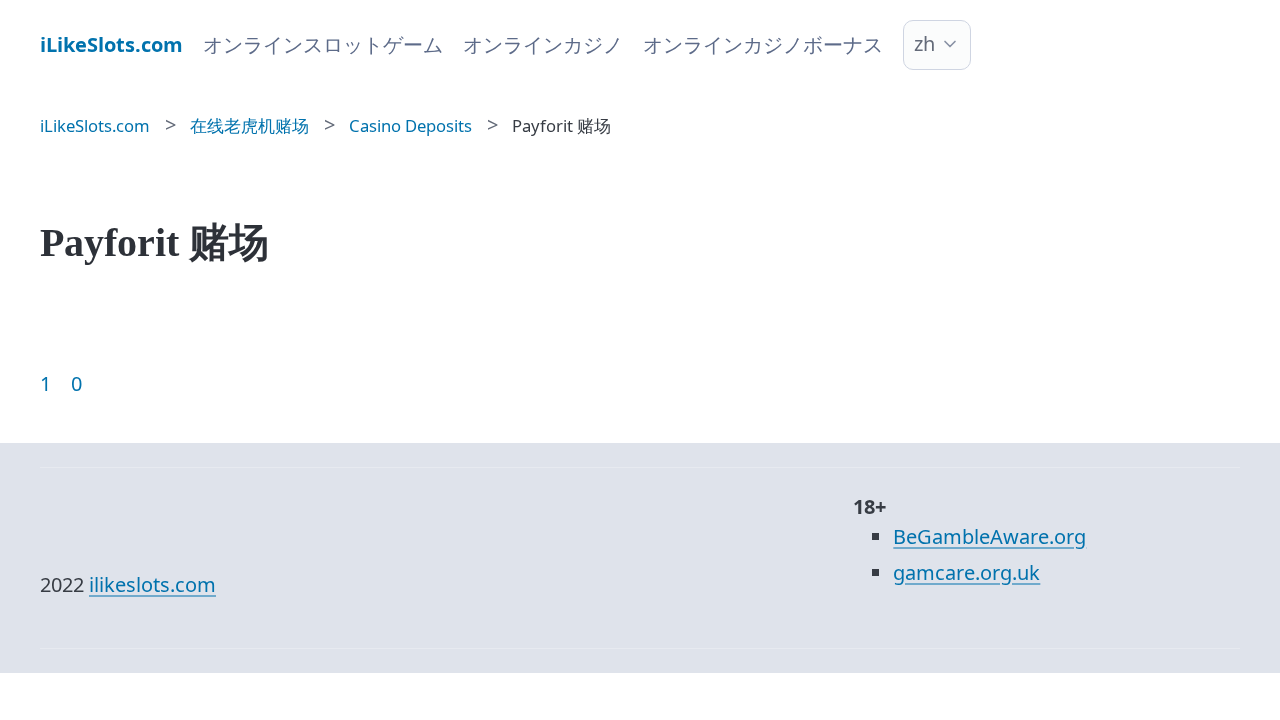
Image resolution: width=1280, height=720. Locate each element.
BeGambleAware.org (989, 536)
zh (924, 43)
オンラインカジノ (543, 44)
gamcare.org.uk (966, 572)
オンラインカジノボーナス (763, 44)
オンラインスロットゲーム (323, 44)
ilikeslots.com (152, 584)
